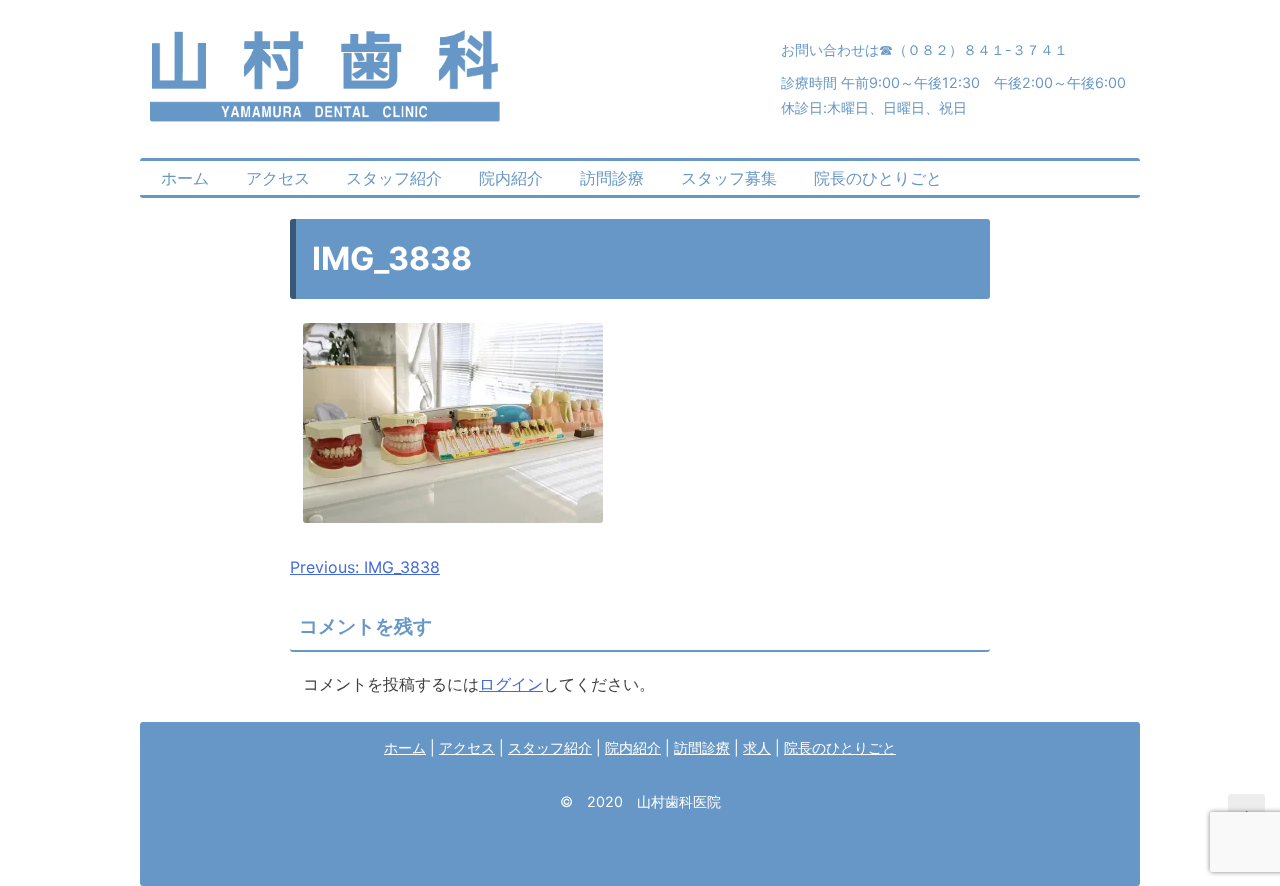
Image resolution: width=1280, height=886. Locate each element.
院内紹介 (511, 178)
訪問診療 (612, 178)
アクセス (278, 178)
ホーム (185, 178)
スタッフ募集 (729, 178)
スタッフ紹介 (394, 178)
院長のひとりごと (878, 178)
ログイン (511, 684)
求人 (757, 747)
